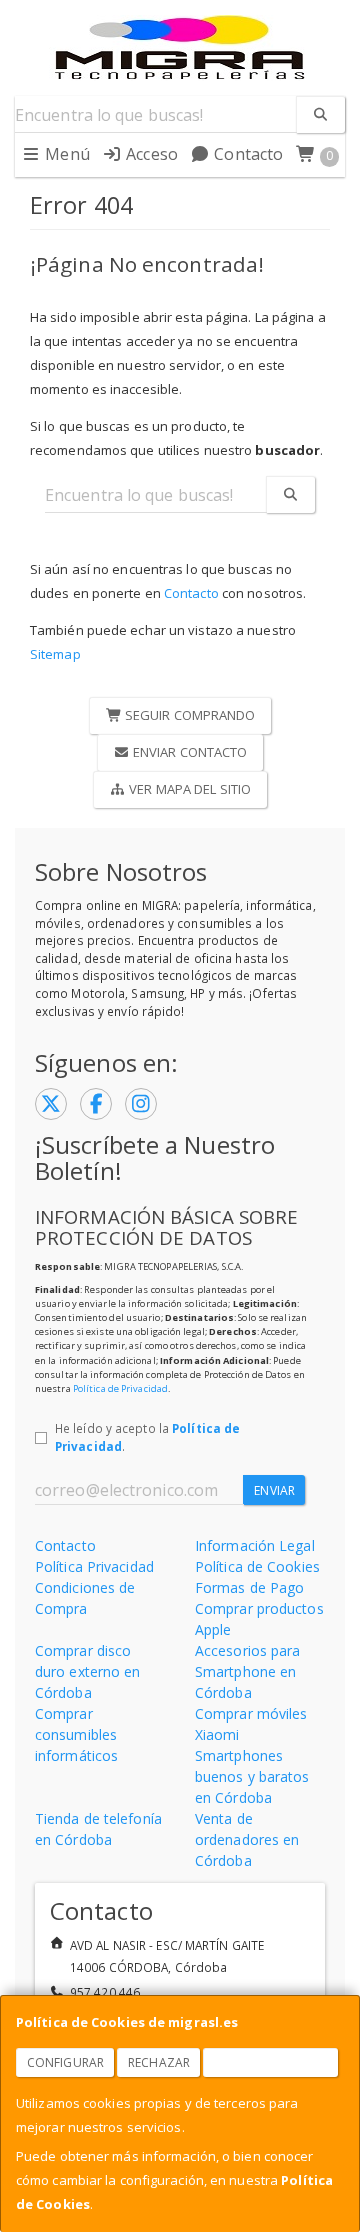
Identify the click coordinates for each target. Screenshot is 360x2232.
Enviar (274, 1490)
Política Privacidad (94, 1566)
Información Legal (255, 1545)
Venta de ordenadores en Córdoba (247, 1839)
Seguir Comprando (189, 715)
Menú (65, 154)
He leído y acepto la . (147, 1437)
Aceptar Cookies (271, 2062)
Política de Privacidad (120, 1388)
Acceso (150, 154)
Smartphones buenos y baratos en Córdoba (252, 1776)
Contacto (246, 154)
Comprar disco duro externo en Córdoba (88, 1671)
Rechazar (159, 2062)
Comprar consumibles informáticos (76, 1734)
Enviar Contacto (189, 752)
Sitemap (55, 654)
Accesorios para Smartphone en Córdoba (248, 1671)
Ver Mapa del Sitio (188, 789)
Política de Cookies (257, 1566)
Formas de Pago (249, 1587)
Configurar (65, 2062)
